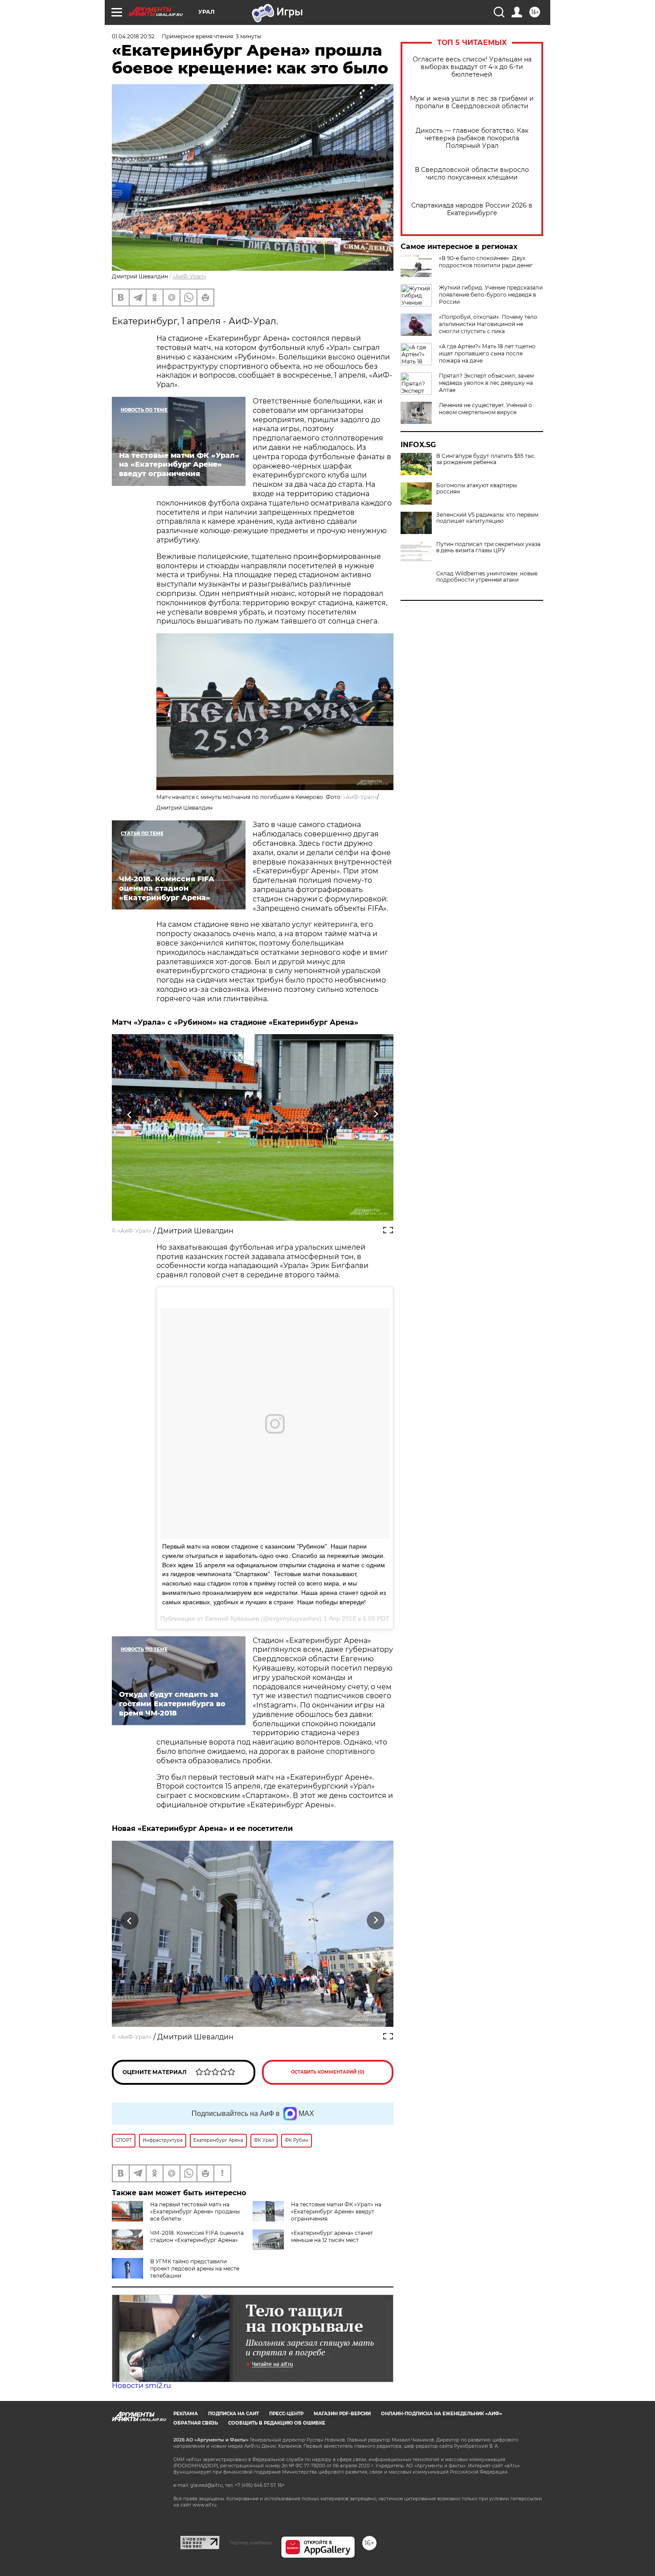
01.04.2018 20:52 (133, 36)
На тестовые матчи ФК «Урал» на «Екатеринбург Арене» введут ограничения (336, 2211)
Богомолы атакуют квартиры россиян (477, 489)
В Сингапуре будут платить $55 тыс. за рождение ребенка (486, 459)
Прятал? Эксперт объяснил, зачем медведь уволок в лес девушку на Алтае (486, 383)
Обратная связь (196, 2423)
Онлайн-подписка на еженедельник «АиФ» (442, 2414)
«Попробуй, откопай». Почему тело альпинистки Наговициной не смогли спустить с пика (488, 324)
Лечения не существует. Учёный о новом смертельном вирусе (485, 409)
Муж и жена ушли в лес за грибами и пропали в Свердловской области (472, 102)
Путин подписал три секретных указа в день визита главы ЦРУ (488, 547)
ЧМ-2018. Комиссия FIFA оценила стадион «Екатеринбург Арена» (197, 2236)
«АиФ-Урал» (189, 276)
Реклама (186, 2414)
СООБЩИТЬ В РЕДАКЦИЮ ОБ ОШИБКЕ (277, 2423)
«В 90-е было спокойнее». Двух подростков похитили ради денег (486, 262)
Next (376, 1114)
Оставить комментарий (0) (328, 2072)
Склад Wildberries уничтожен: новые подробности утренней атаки (487, 577)
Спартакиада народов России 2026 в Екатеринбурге (472, 209)
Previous (130, 1114)
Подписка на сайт (233, 2414)
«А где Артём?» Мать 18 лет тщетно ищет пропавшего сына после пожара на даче (487, 353)
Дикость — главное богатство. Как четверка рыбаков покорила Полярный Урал (472, 138)
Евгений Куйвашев (232, 1618)
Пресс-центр (286, 2414)
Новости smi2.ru (141, 2386)
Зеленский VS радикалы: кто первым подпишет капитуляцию (487, 518)
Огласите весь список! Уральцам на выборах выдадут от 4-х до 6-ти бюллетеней (472, 67)
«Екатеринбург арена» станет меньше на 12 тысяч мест (332, 2236)
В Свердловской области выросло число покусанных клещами (472, 174)
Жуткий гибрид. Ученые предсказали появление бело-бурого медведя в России (491, 295)
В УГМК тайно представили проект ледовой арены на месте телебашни (195, 2268)
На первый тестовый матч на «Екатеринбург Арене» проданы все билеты (195, 2211)
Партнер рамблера (250, 2543)
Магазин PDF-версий (342, 2414)
